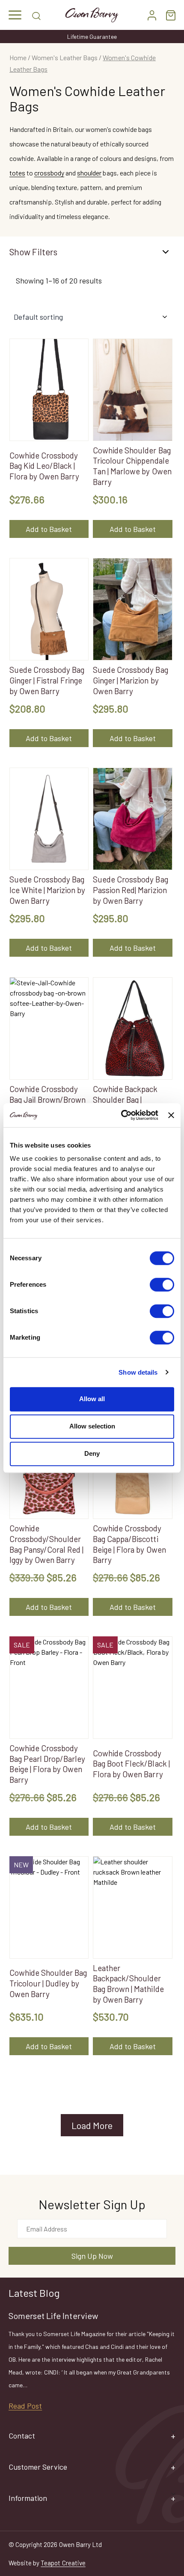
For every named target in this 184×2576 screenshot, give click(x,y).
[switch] (162, 1285)
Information (28, 2498)
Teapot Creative (63, 2563)
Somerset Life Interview (53, 2316)
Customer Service (38, 2467)
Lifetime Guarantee (92, 37)
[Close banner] (171, 1115)
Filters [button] (45, 252)
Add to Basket (49, 529)
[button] (15, 15)
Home (18, 57)
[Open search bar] (36, 15)
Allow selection (92, 1426)
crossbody (49, 173)
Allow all (92, 1399)
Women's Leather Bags (65, 57)
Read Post (25, 2406)
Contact (22, 2436)
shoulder (89, 173)
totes (17, 173)
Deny (92, 1453)
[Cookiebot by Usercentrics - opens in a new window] (121, 1115)
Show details (138, 1372)
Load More (92, 2125)
